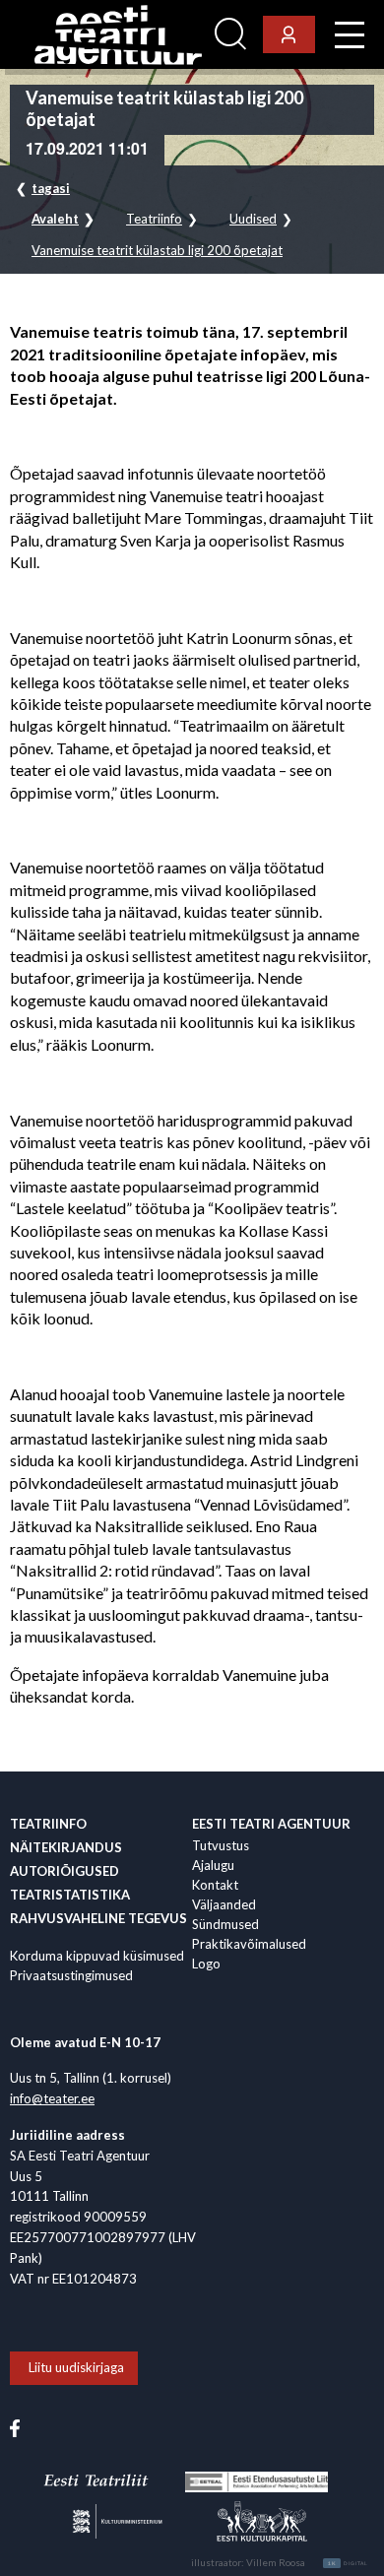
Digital (348, 2563)
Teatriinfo (154, 219)
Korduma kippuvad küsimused (97, 1956)
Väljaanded (224, 1904)
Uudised (253, 219)
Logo (206, 1964)
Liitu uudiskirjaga (76, 2367)
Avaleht (55, 219)
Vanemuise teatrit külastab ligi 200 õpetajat (157, 251)
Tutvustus (221, 1845)
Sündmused (225, 1924)
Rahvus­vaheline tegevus (98, 1918)
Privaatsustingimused (71, 1975)
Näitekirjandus (66, 1847)
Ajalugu (213, 1865)
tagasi (51, 188)
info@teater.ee (52, 2098)
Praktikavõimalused (249, 1944)
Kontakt (215, 1885)
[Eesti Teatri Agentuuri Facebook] (15, 2426)
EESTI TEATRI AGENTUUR (271, 1824)
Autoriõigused (64, 1871)
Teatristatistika (70, 1895)
